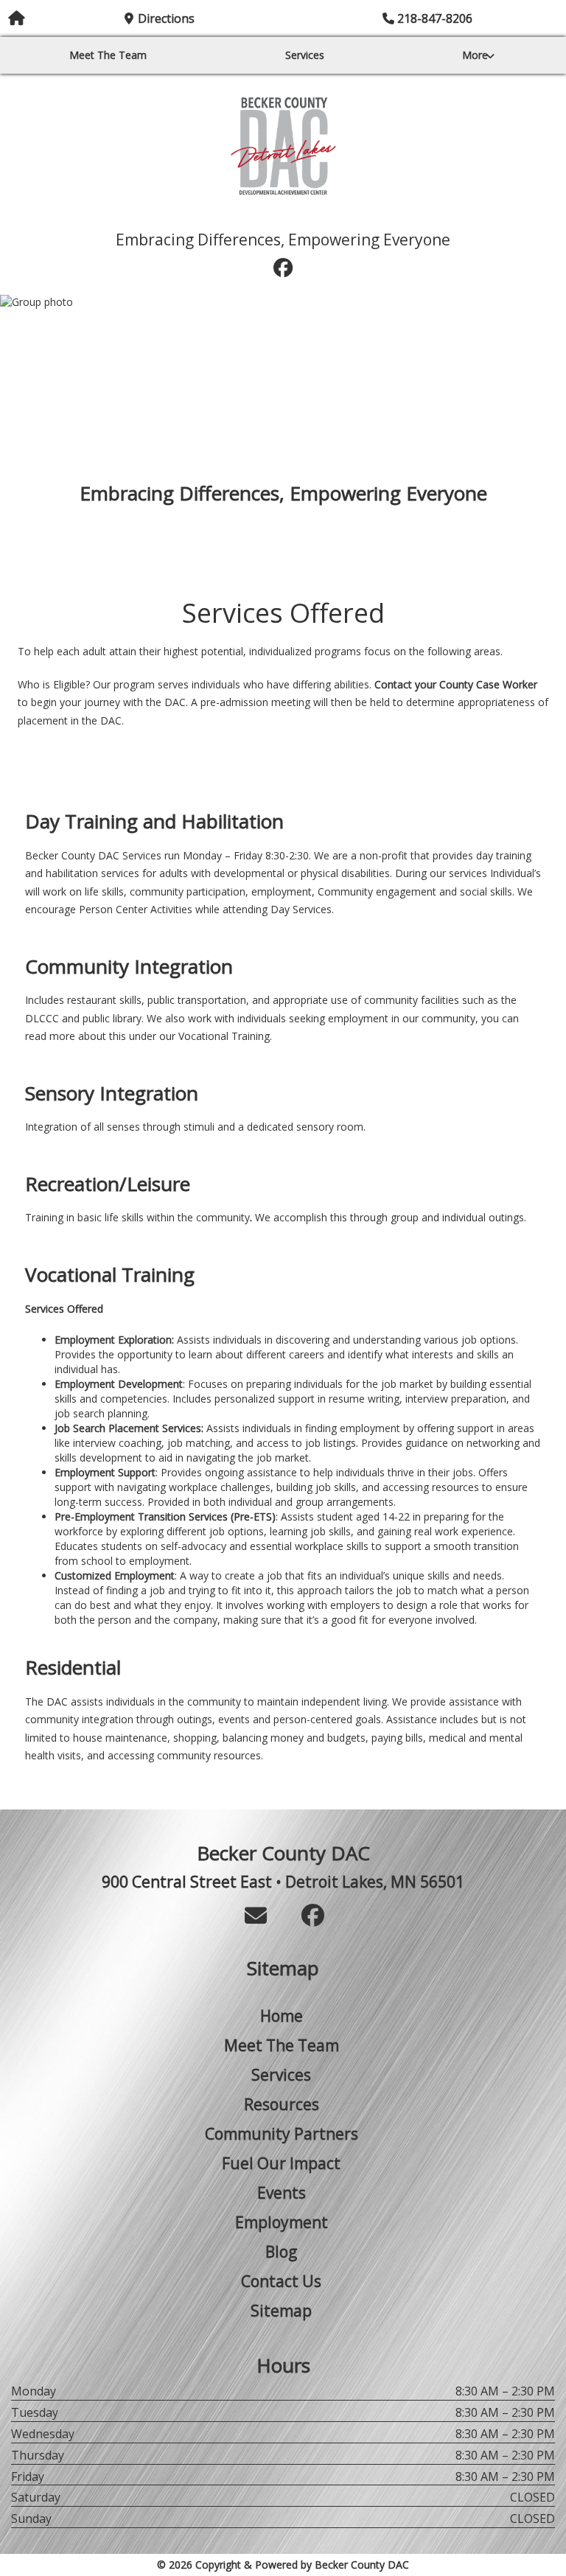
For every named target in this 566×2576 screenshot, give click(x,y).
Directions (166, 18)
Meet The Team (108, 55)
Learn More (283, 530)
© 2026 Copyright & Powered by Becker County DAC (283, 2565)
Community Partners (282, 2134)
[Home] (283, 146)
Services (305, 55)
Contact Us (281, 2281)
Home (282, 2016)
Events (282, 2193)
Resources (282, 2104)
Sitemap (281, 2311)
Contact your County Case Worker (456, 684)
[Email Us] (256, 1915)
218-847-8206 (435, 18)
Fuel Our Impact (283, 216)
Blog (281, 2252)
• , (283, 1882)
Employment (282, 2222)
